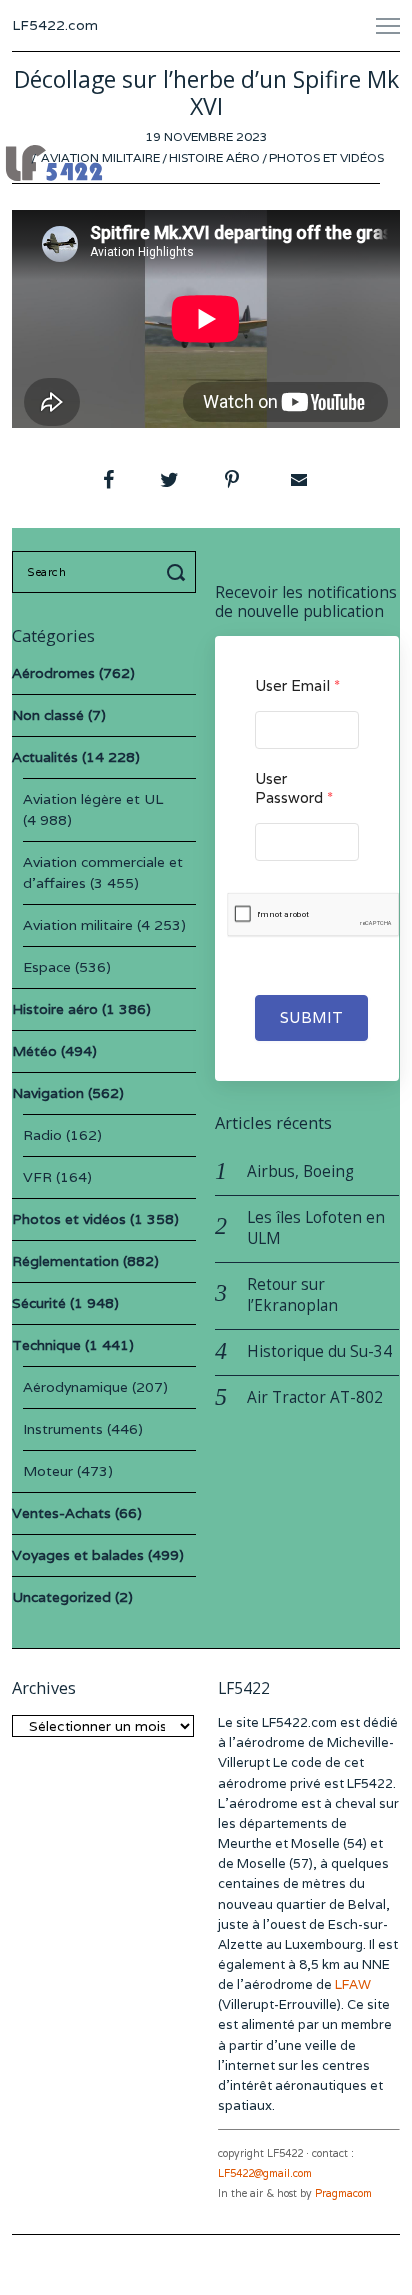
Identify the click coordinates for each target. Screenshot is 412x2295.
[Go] (179, 572)
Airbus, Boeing (300, 1171)
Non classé (48, 715)
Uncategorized (61, 1597)
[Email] (297, 480)
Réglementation (65, 1261)
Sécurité (39, 1303)
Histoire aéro (214, 157)
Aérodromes (53, 673)
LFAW (353, 1984)
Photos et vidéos (326, 157)
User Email (297, 685)
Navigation (48, 1093)
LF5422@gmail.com (265, 2173)
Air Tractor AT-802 (315, 1397)
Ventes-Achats (61, 1513)
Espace (47, 967)
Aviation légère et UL (93, 799)
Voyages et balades (78, 1555)
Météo (34, 1051)
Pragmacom (343, 2193)
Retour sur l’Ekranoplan (292, 1295)
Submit (311, 1017)
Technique (46, 1345)
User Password (294, 788)
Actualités (45, 757)
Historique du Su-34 (319, 1351)
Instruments (63, 1429)
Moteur (48, 1471)
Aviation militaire (100, 157)
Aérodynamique (75, 1387)
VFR (37, 1177)
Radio (42, 1135)
